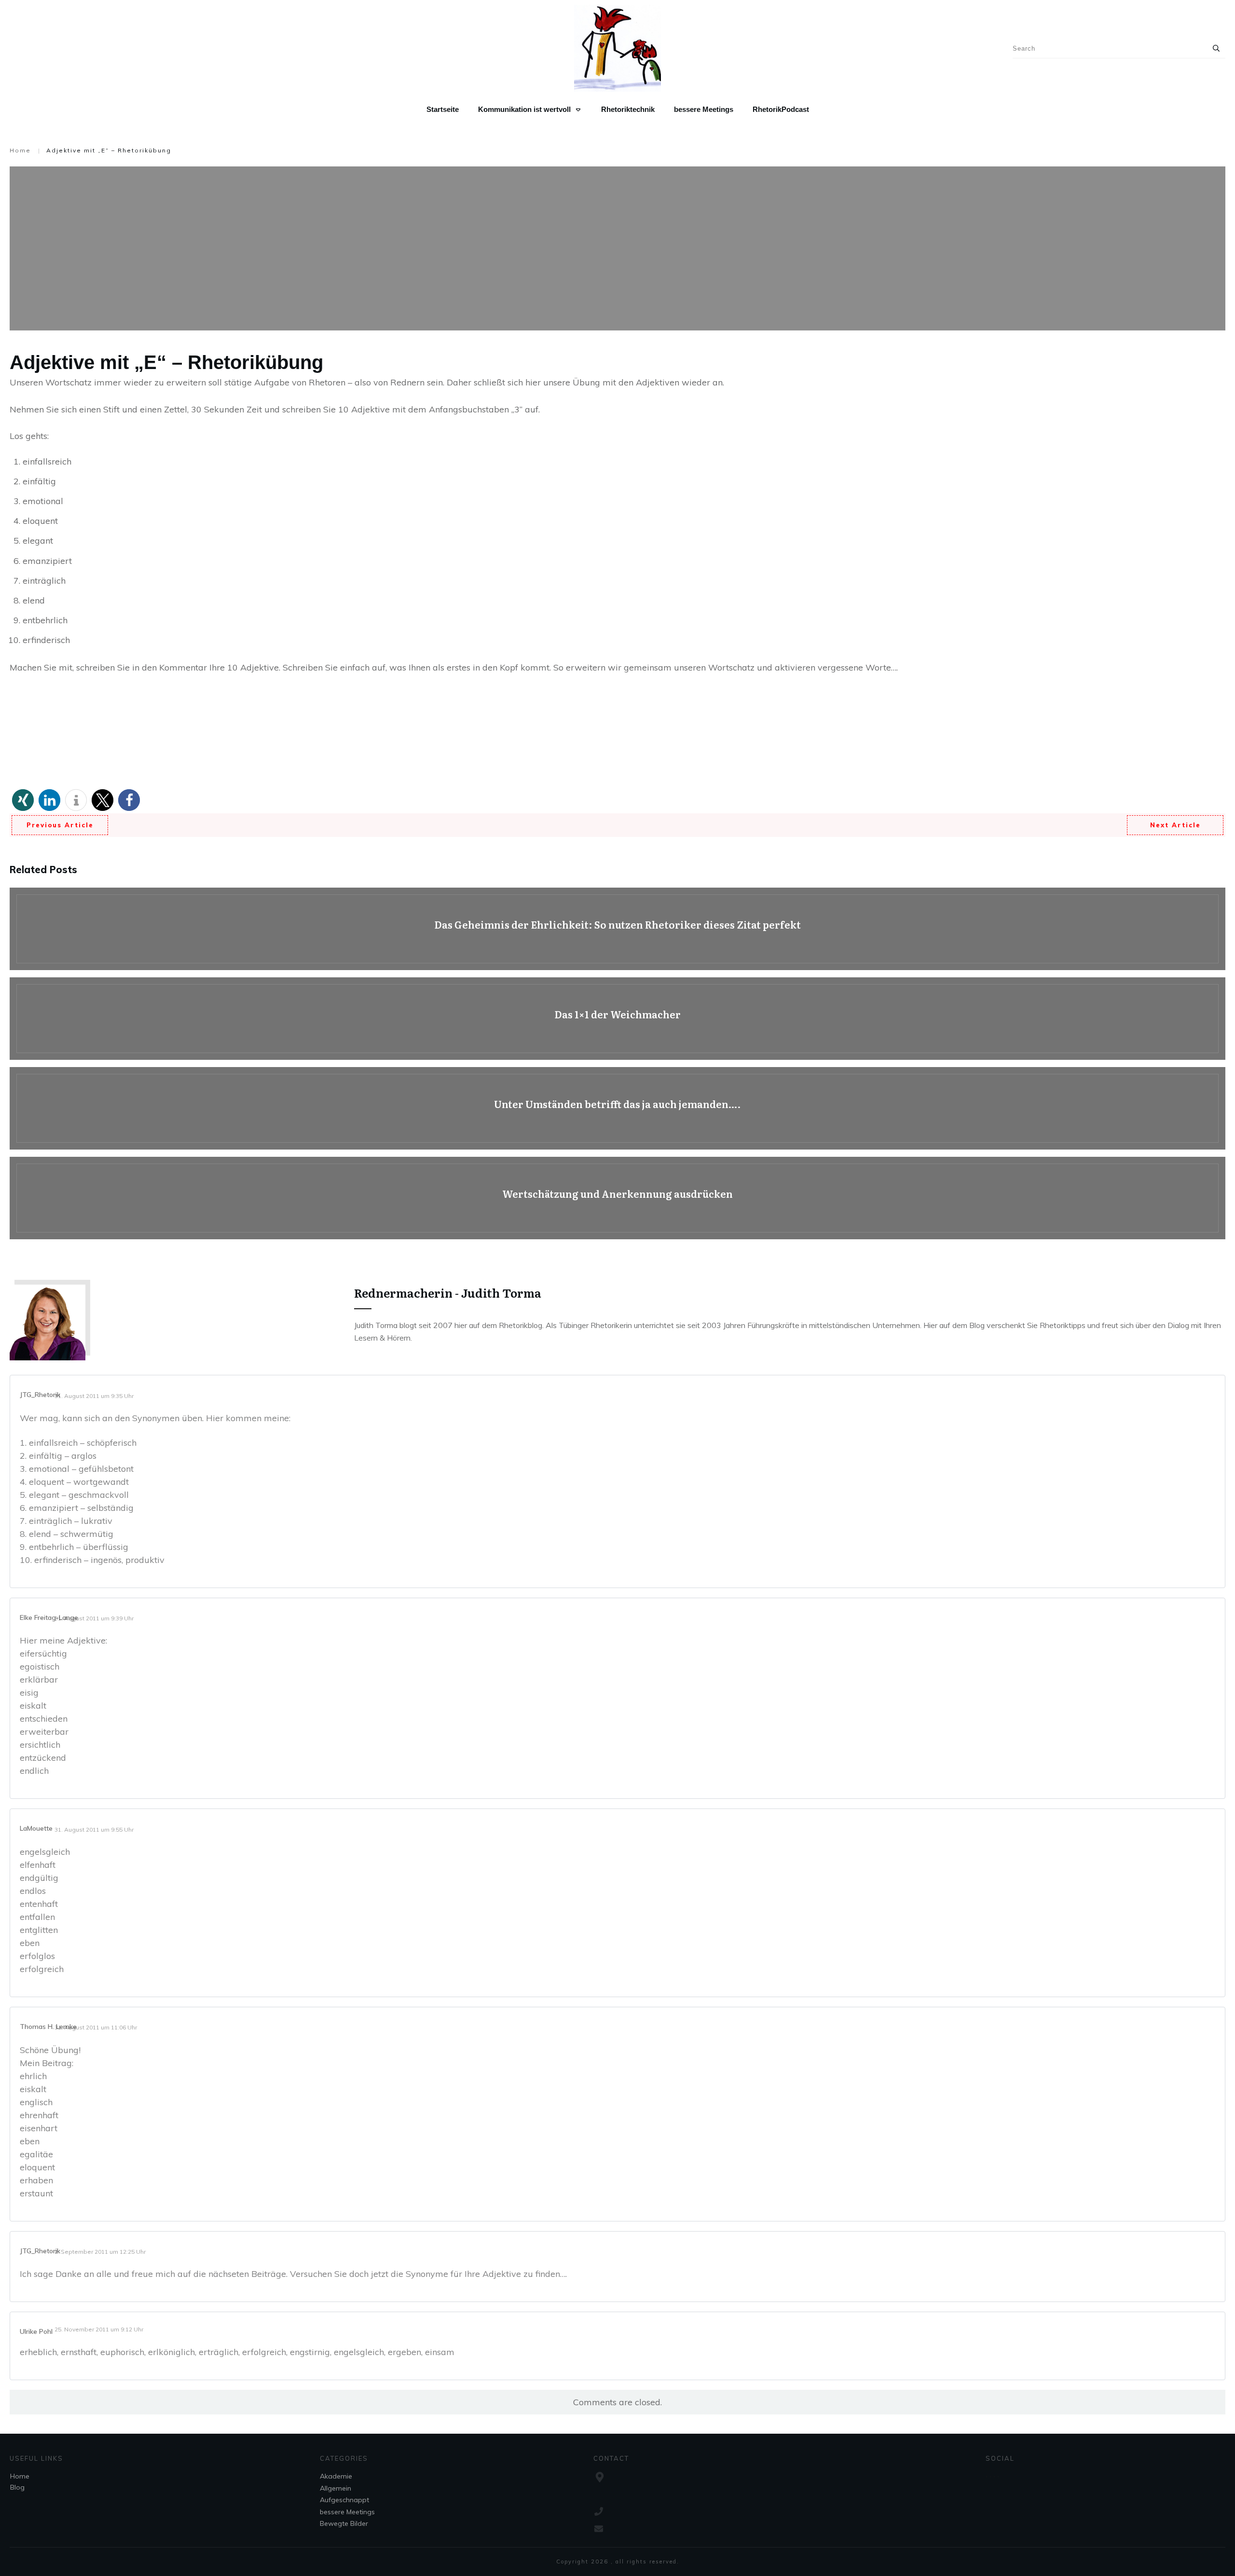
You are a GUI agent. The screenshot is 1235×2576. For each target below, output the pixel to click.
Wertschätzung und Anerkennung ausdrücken (617, 1198)
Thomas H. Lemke (48, 2027)
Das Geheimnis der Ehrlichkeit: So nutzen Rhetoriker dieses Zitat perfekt (617, 929)
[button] (23, 800)
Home (20, 2476)
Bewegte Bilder (344, 2523)
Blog (17, 2487)
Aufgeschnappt (344, 2500)
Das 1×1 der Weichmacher (617, 1019)
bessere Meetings (347, 2512)
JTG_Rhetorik (40, 1395)
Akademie (336, 2476)
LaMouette (36, 1828)
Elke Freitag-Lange (49, 1617)
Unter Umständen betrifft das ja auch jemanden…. (617, 1108)
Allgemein (336, 2488)
